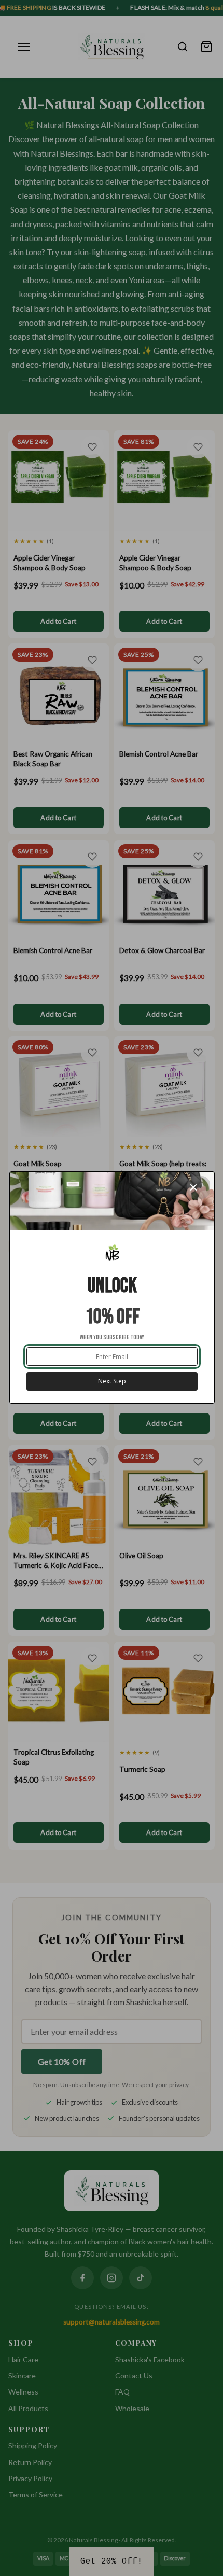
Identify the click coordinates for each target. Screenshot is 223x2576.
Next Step (112, 1381)
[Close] (199, 1187)
